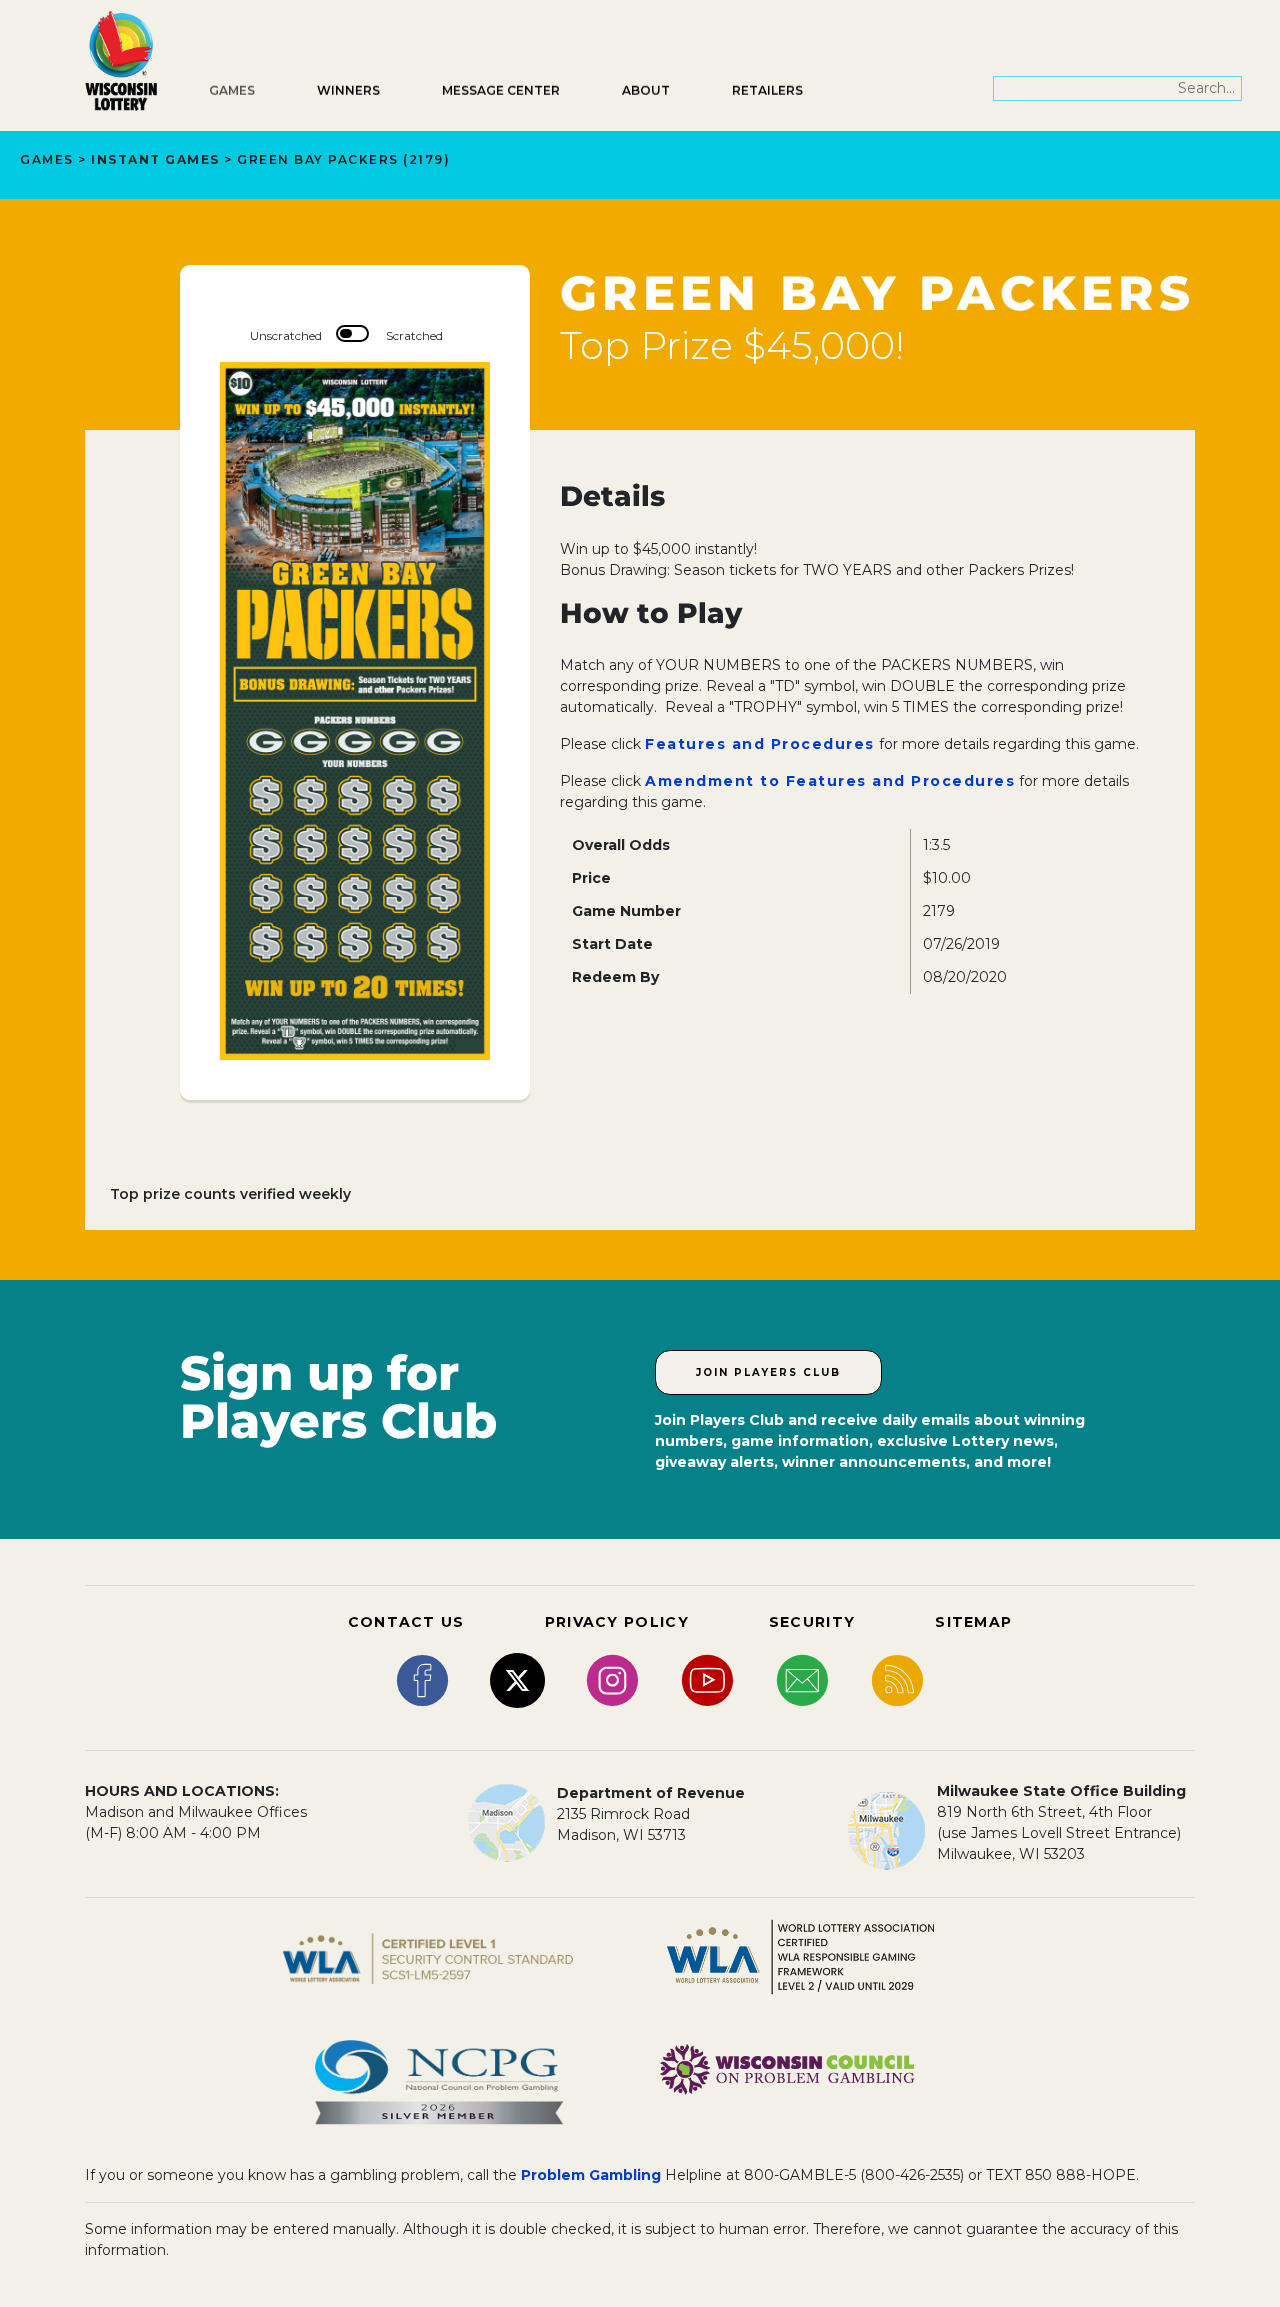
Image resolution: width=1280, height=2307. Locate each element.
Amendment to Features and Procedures (830, 781)
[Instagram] (612, 1679)
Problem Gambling (591, 2175)
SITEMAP (973, 1622)
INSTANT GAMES (155, 159)
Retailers (767, 90)
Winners (348, 90)
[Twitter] (517, 1679)
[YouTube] (707, 1679)
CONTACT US (406, 1622)
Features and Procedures (760, 744)
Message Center (501, 90)
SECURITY (812, 1622)
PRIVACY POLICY (617, 1622)
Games (232, 90)
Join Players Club (768, 1372)
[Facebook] (422, 1679)
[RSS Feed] (897, 1679)
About (646, 90)
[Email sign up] (802, 1679)
